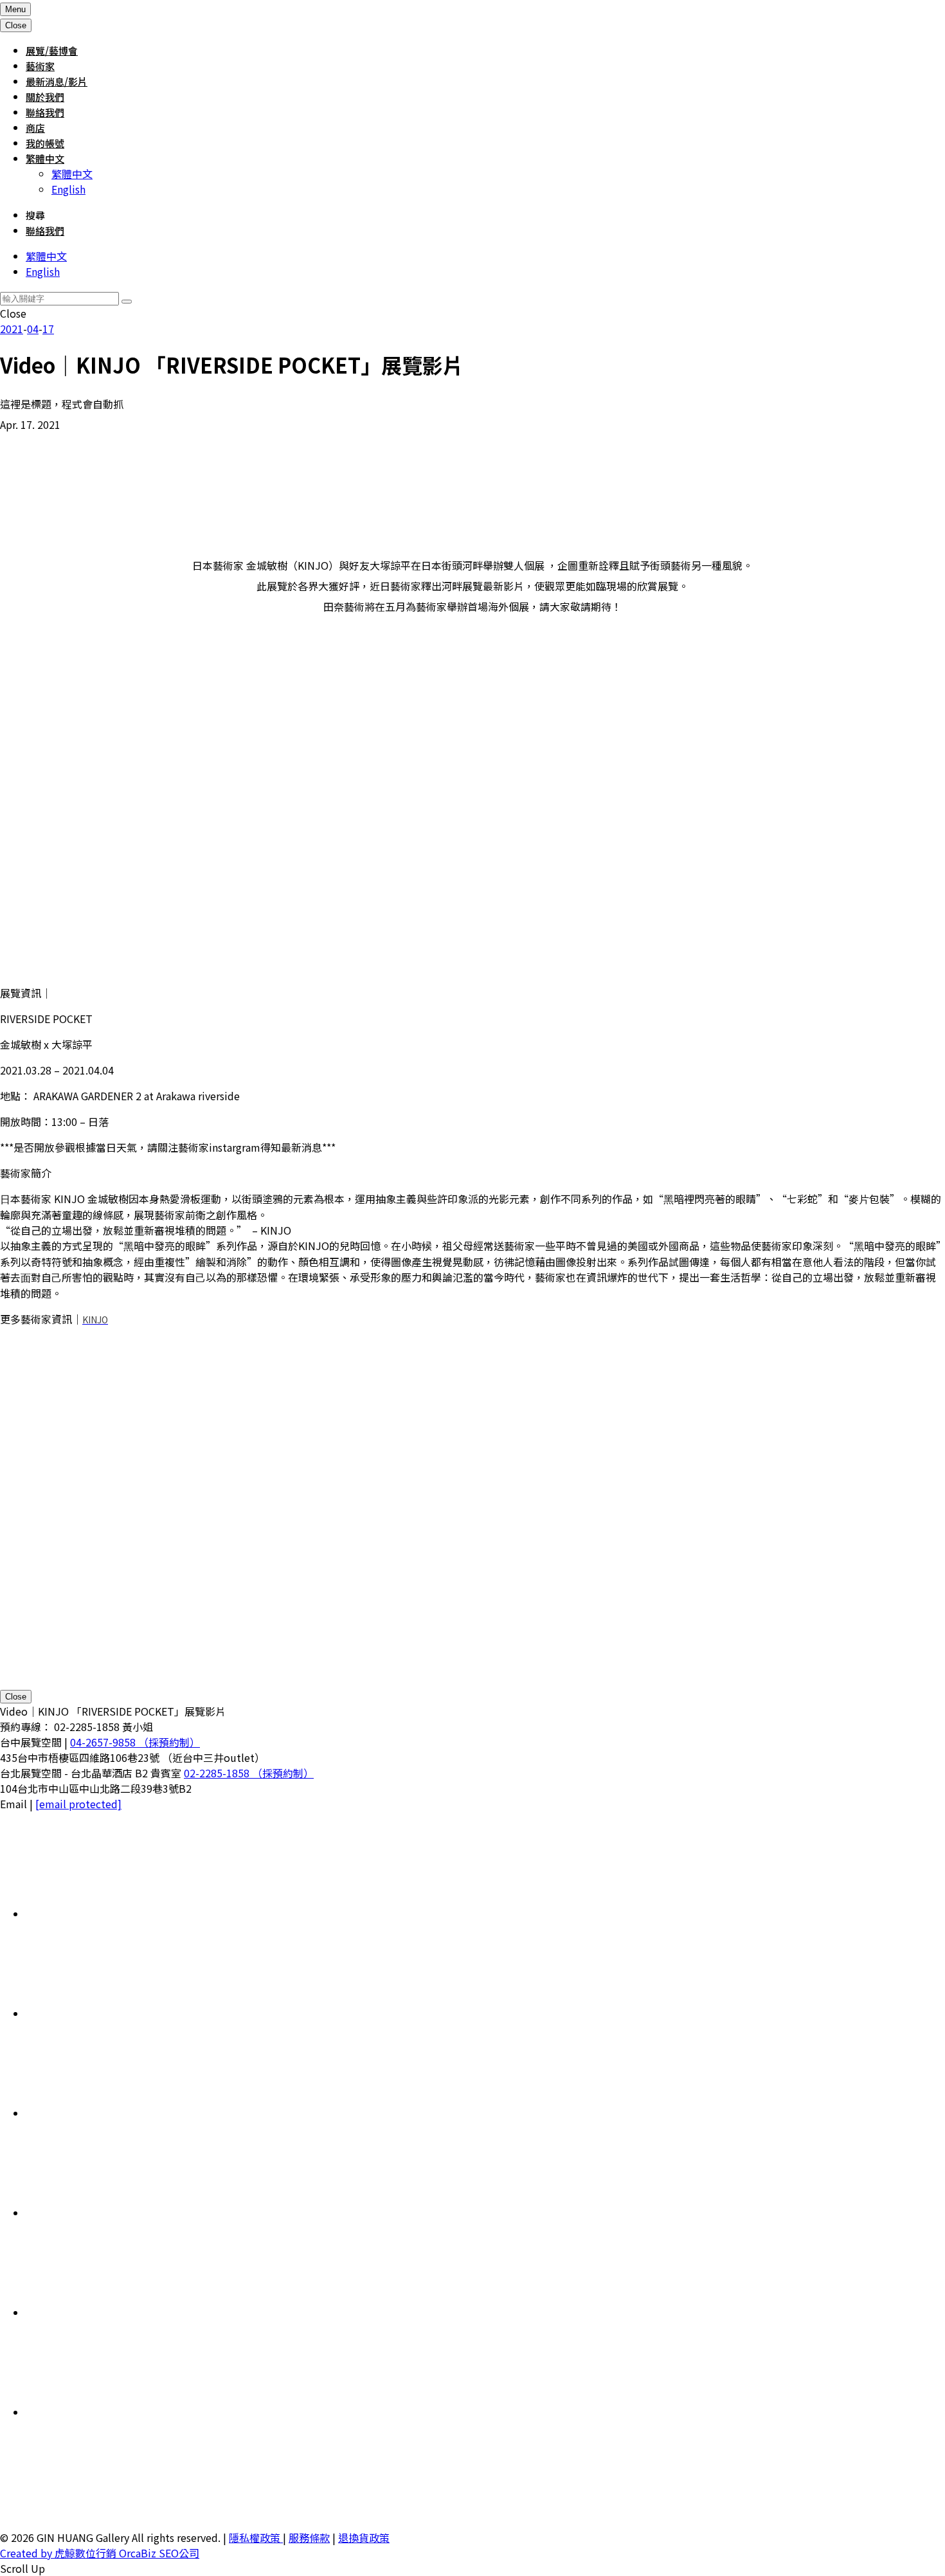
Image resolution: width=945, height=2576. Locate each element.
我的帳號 (45, 143)
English (68, 189)
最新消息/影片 (57, 81)
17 (48, 329)
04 (33, 329)
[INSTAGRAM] (122, 2213)
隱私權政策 (256, 2537)
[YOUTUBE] (122, 2412)
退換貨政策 (364, 2537)
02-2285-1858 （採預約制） (249, 1773)
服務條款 (309, 2537)
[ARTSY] (122, 2013)
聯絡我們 (45, 112)
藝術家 (40, 66)
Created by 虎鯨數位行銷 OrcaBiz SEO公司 (100, 2553)
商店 (35, 128)
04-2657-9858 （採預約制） (135, 1742)
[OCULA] (122, 1914)
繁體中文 (45, 159)
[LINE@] (122, 2113)
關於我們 (45, 97)
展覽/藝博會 (52, 50)
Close (16, 1697)
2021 (12, 329)
